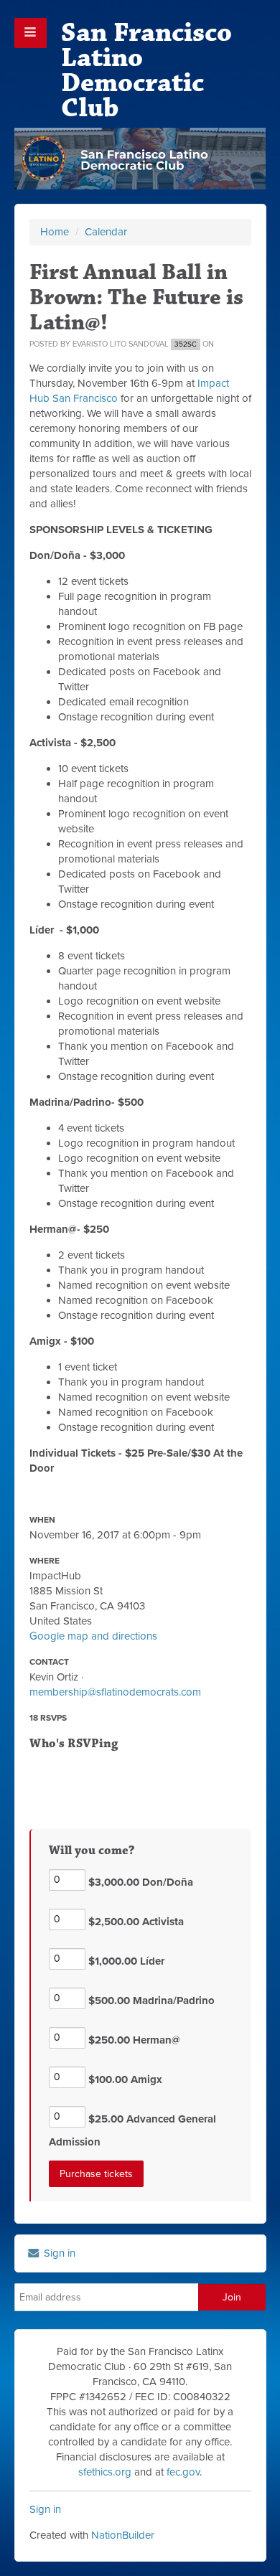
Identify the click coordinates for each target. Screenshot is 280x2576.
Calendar (106, 232)
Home (55, 232)
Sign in (58, 2253)
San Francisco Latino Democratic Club (146, 70)
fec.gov (183, 2472)
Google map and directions (93, 1636)
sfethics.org (105, 2472)
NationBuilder (123, 2535)
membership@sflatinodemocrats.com (115, 1692)
